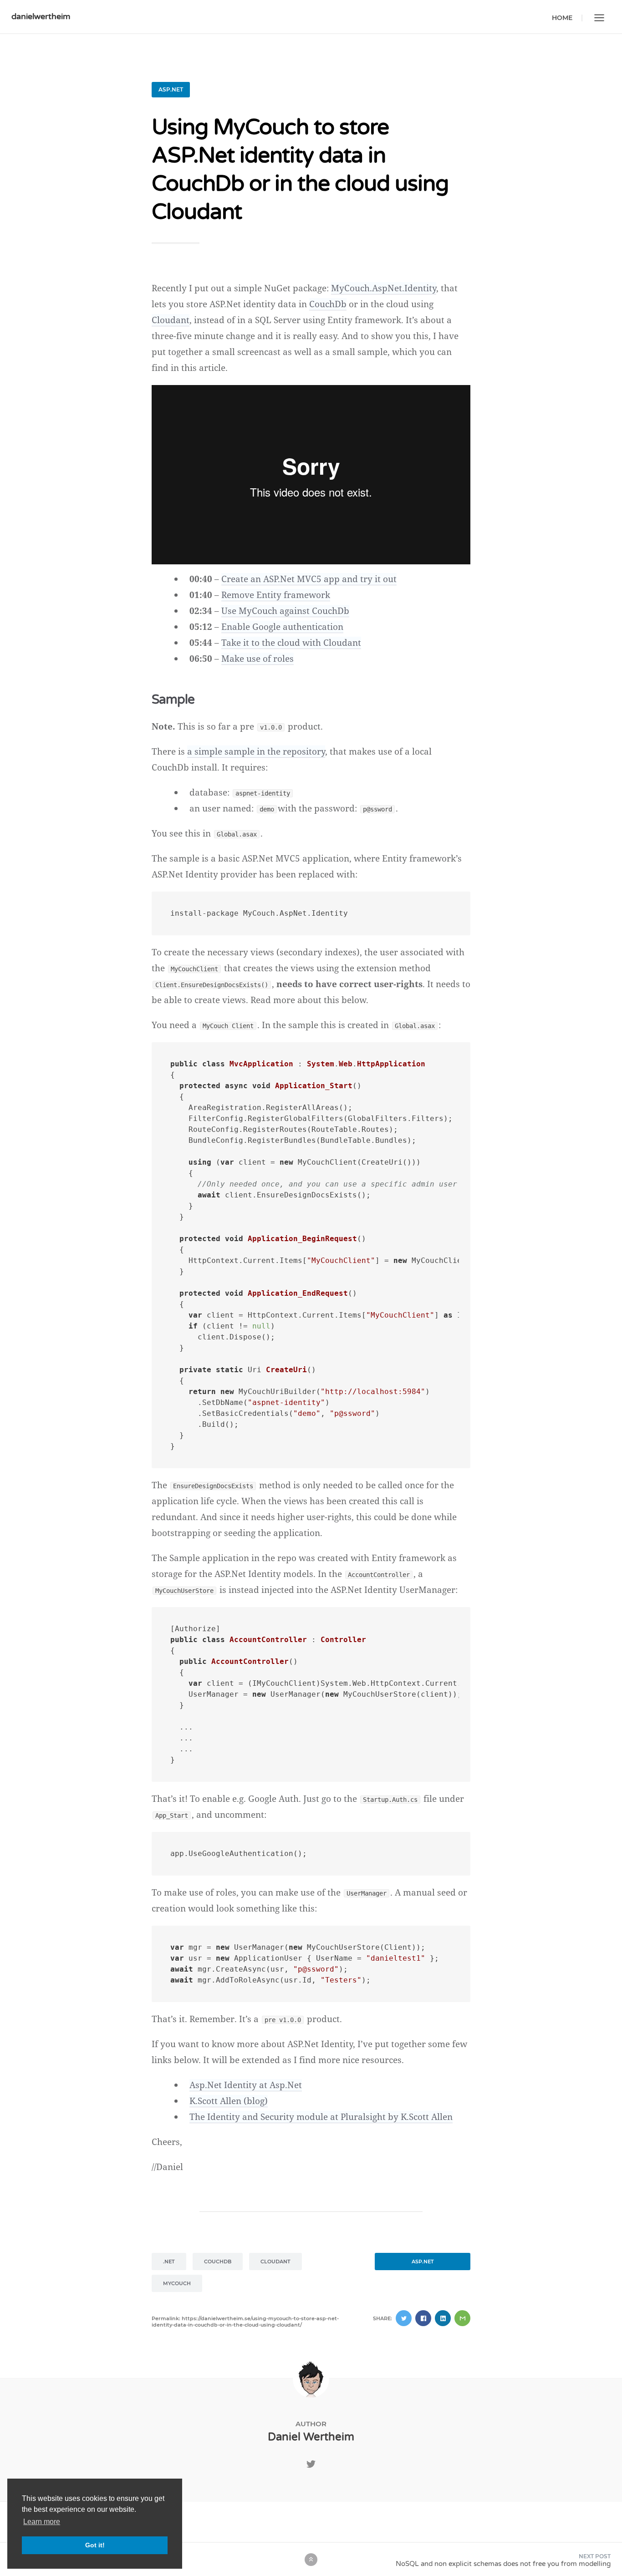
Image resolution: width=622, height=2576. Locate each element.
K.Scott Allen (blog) (229, 2101)
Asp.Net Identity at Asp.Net (246, 2085)
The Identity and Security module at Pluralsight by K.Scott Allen (321, 2117)
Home (562, 18)
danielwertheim (41, 16)
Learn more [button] (42, 2522)
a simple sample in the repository (256, 751)
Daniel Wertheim (311, 2437)
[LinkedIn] (443, 2318)
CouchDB (218, 2262)
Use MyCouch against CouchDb (285, 611)
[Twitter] (404, 2318)
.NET (169, 2262)
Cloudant (171, 320)
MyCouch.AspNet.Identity (384, 288)
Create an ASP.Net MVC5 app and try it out (309, 579)
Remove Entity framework (276, 595)
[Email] (462, 2318)
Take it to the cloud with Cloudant (291, 643)
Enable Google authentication (282, 627)
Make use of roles (257, 659)
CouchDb (328, 304)
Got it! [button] (95, 2545)
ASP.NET (171, 89)
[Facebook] (423, 2318)
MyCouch (177, 2283)
